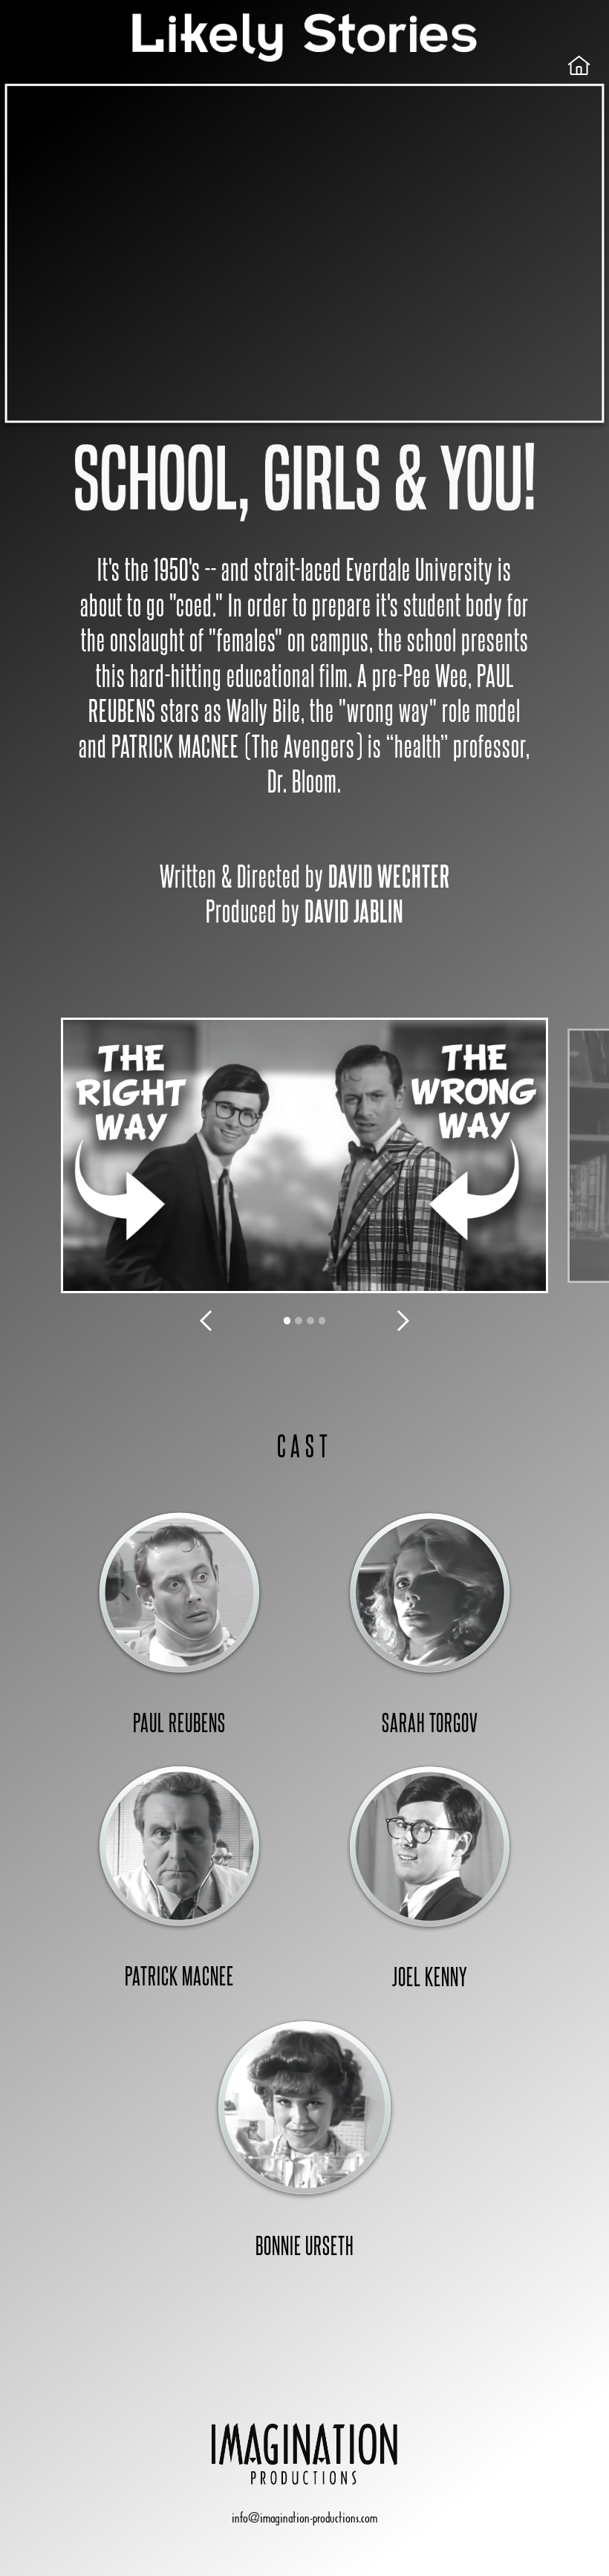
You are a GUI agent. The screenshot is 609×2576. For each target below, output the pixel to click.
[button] (206, 1321)
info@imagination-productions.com (304, 2518)
